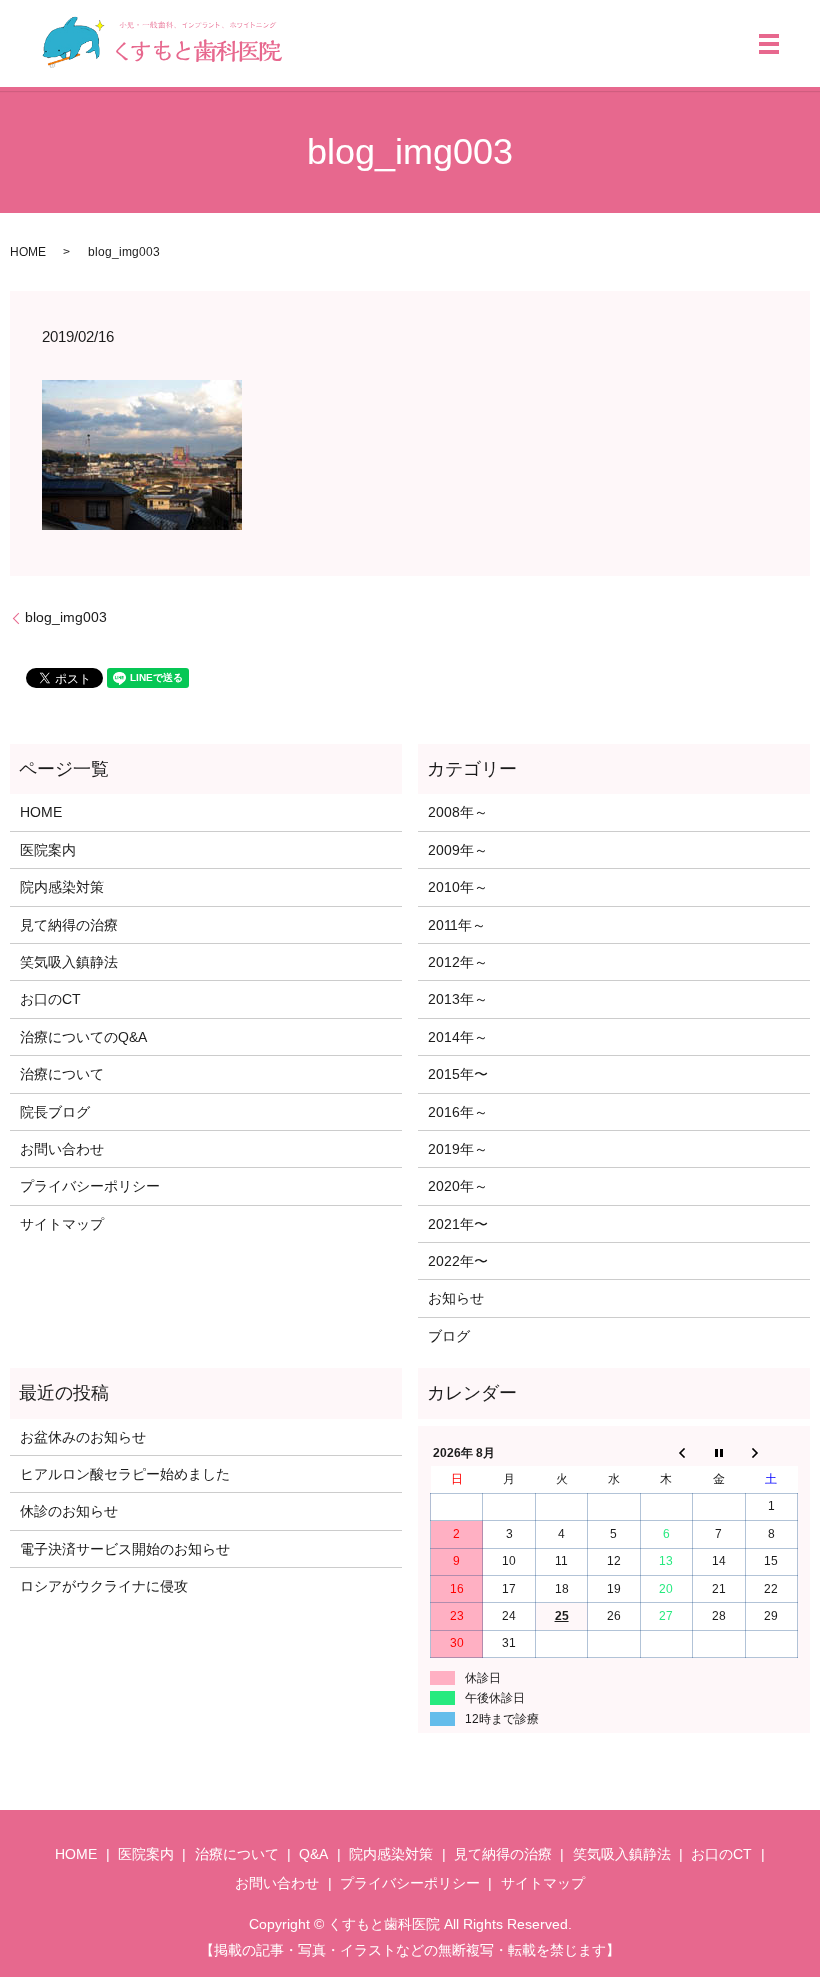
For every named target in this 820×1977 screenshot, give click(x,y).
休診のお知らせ (69, 1511)
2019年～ (458, 1149)
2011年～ (457, 925)
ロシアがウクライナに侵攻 (104, 1586)
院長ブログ (55, 1112)
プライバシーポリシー (90, 1186)
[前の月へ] (666, 1453)
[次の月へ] (771, 1453)
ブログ (449, 1336)
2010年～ (458, 887)
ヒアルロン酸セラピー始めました (125, 1474)
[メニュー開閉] (769, 44)
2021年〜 (458, 1224)
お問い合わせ (62, 1149)
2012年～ (458, 962)
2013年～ (458, 999)
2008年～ (458, 812)
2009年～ (458, 850)
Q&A (313, 1854)
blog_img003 (66, 617)
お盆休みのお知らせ (83, 1437)
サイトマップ (62, 1224)
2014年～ (458, 1037)
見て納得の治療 (69, 925)
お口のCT (50, 999)
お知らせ (456, 1298)
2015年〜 (458, 1074)
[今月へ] (719, 1453)
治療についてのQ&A (83, 1037)
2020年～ (458, 1186)
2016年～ (458, 1112)
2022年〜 (458, 1261)
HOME (28, 252)
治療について (62, 1074)
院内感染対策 (62, 887)
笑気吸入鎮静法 (69, 962)
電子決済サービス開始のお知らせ (125, 1549)
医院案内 (48, 850)
